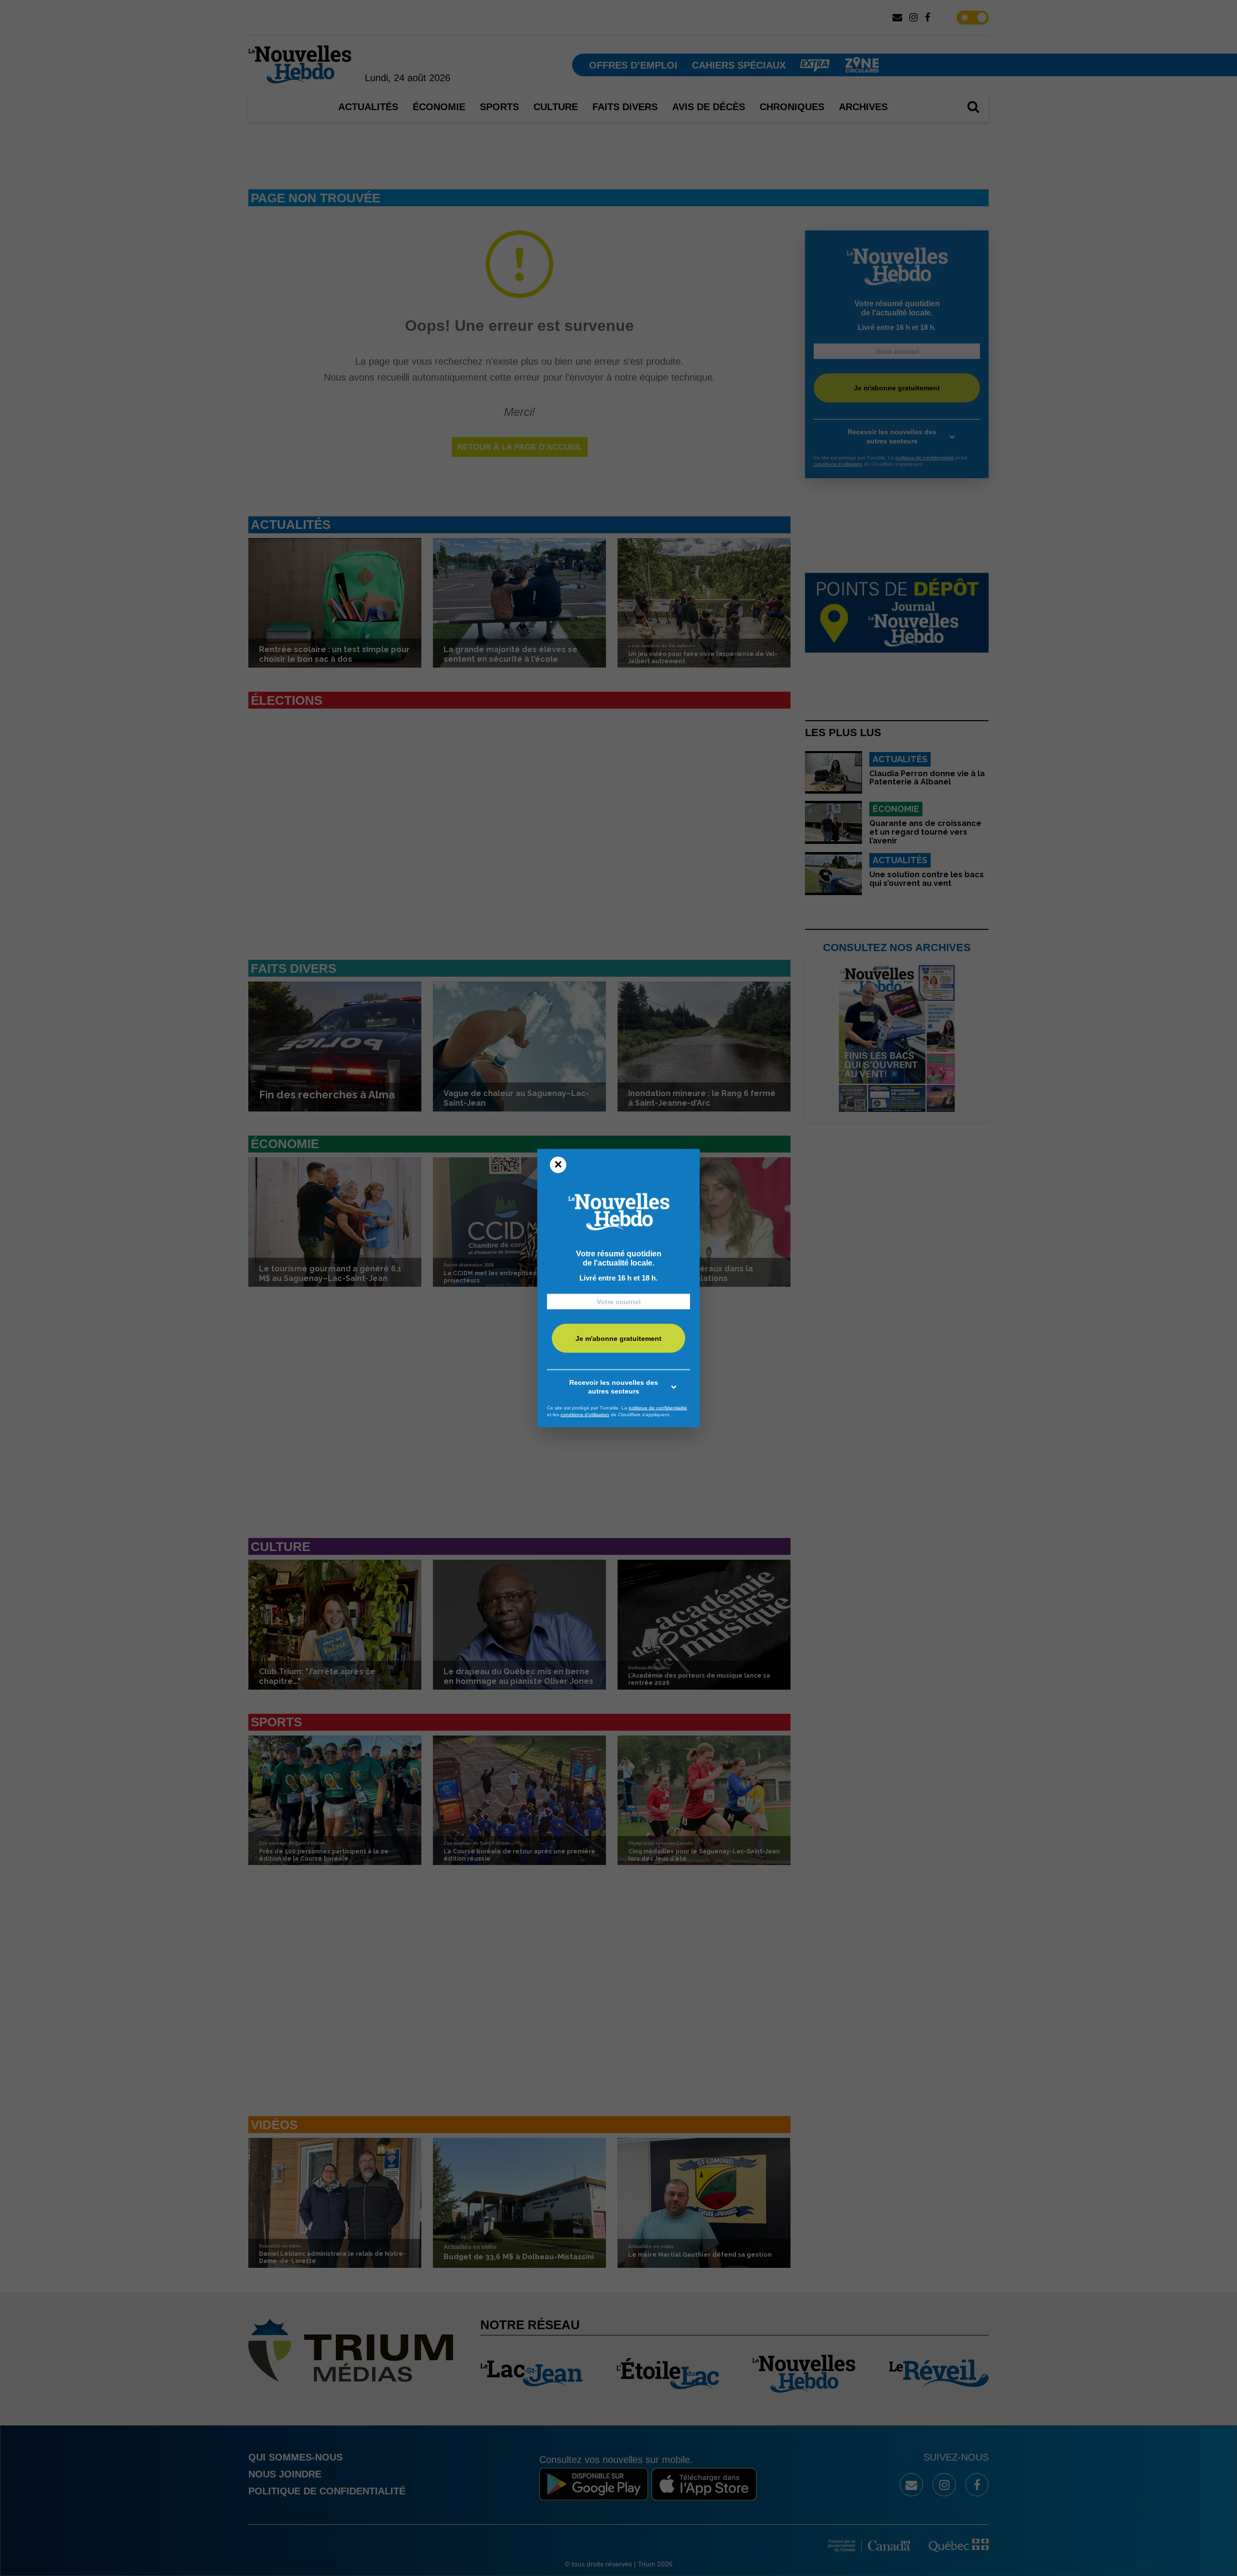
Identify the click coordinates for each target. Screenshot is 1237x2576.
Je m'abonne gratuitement (618, 1338)
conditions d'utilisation (585, 1414)
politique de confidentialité (658, 1408)
